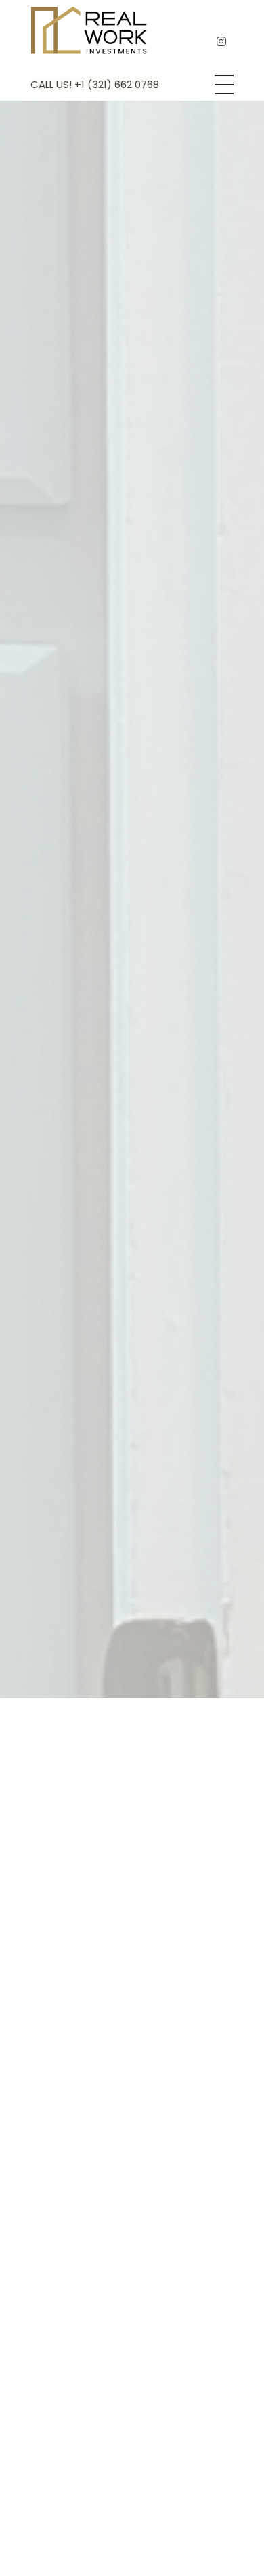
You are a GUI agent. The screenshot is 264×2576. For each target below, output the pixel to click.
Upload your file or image (107, 2310)
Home (79, 962)
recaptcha (67, 2379)
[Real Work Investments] (89, 30)
